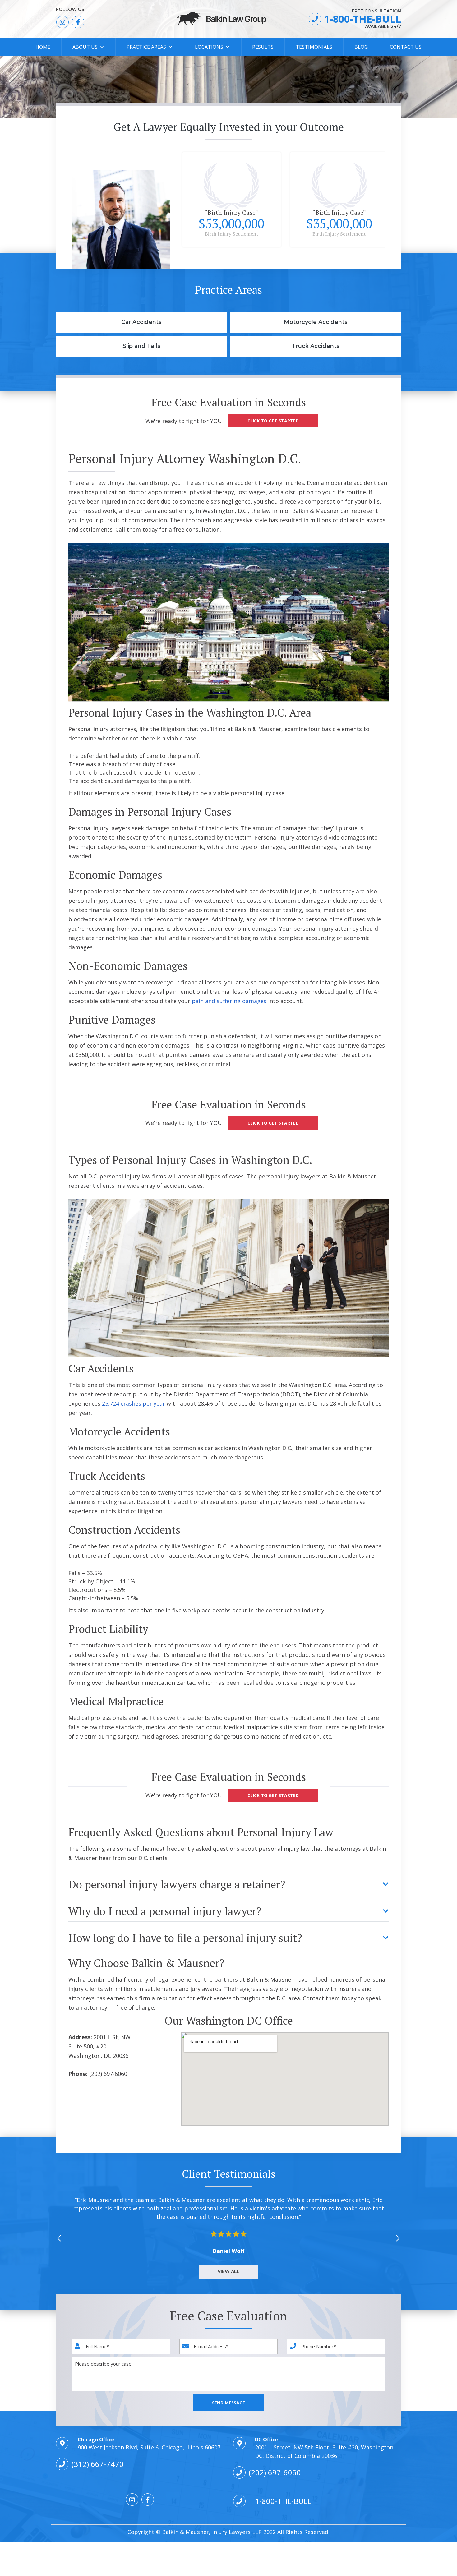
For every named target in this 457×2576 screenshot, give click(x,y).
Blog (361, 47)
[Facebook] (78, 22)
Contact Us (406, 47)
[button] (398, 2237)
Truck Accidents (316, 346)
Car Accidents (141, 322)
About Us (85, 47)
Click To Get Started (273, 421)
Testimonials (314, 47)
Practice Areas (146, 47)
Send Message (228, 2403)
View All (229, 2271)
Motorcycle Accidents (316, 322)
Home (43, 47)
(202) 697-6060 (275, 2472)
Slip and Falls (141, 346)
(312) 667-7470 (98, 2464)
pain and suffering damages (229, 1001)
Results (263, 47)
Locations (209, 47)
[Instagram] (62, 22)
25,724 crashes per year (134, 1403)
